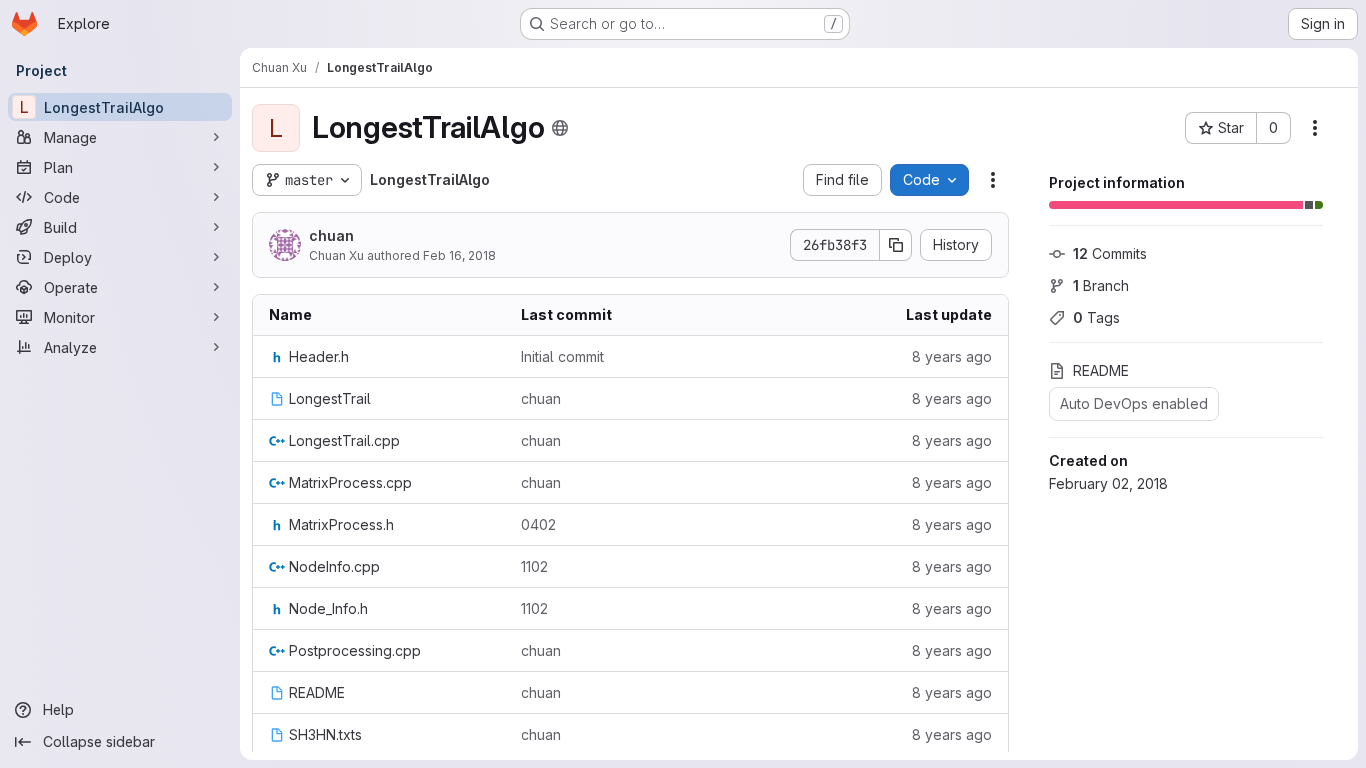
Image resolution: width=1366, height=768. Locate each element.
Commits (1110, 253)
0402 (538, 524)
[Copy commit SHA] (896, 245)
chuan (331, 235)
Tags (1096, 317)
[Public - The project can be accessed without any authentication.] (560, 128)
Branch (1101, 285)
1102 (534, 566)
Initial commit (562, 356)
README (1101, 370)
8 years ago (952, 356)
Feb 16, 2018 (459, 255)
